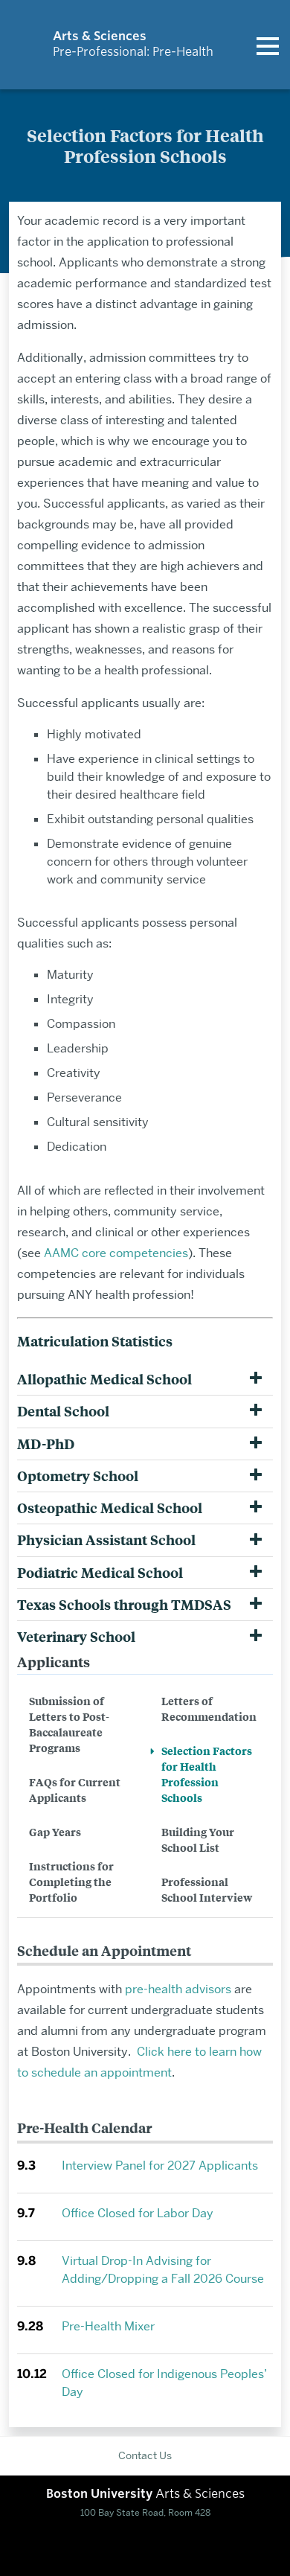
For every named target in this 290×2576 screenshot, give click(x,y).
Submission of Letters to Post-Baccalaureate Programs (69, 1724)
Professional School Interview (207, 1889)
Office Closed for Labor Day (138, 2213)
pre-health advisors (178, 1989)
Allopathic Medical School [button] (104, 1379)
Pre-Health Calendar (84, 2128)
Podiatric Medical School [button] (100, 1573)
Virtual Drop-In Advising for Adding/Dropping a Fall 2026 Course (163, 2270)
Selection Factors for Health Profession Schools (207, 1774)
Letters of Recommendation (209, 1708)
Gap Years (55, 1831)
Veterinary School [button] (76, 1637)
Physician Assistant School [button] (106, 1540)
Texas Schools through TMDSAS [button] (124, 1605)
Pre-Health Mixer (108, 2326)
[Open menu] (268, 45)
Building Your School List (198, 1839)
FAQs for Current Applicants (75, 1789)
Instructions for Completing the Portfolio (71, 1881)
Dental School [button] (63, 1411)
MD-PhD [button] (46, 1444)
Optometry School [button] (78, 1476)
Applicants (54, 1662)
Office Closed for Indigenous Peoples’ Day (164, 2383)
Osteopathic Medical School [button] (110, 1508)
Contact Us (145, 2455)
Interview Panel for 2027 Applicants (160, 2166)
